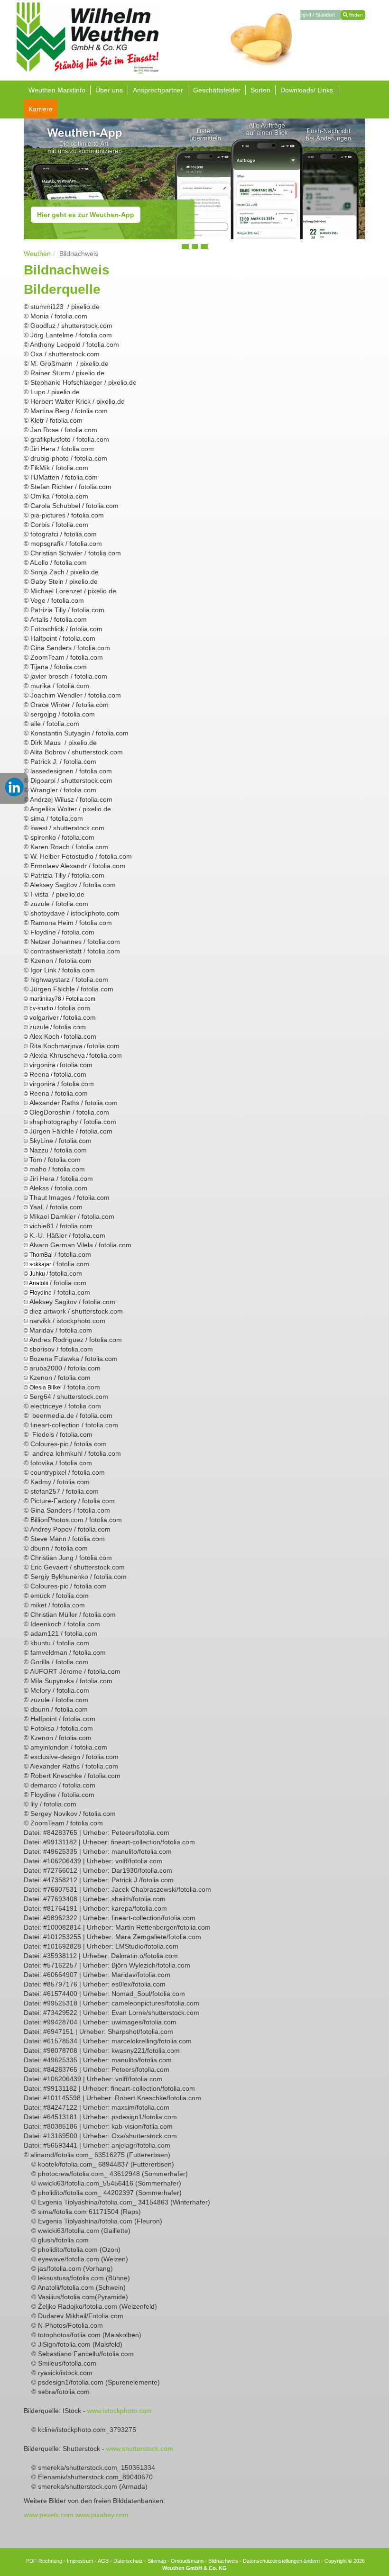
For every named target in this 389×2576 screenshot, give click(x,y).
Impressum (80, 2561)
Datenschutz (128, 2561)
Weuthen (37, 254)
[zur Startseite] (88, 37)
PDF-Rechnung (44, 2561)
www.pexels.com (49, 2515)
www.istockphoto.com (120, 2411)
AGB (103, 2561)
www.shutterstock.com (140, 2449)
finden (355, 15)
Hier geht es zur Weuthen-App (86, 215)
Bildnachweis (223, 2561)
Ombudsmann (187, 2561)
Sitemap (157, 2561)
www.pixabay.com (102, 2515)
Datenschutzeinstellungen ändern (281, 2561)
